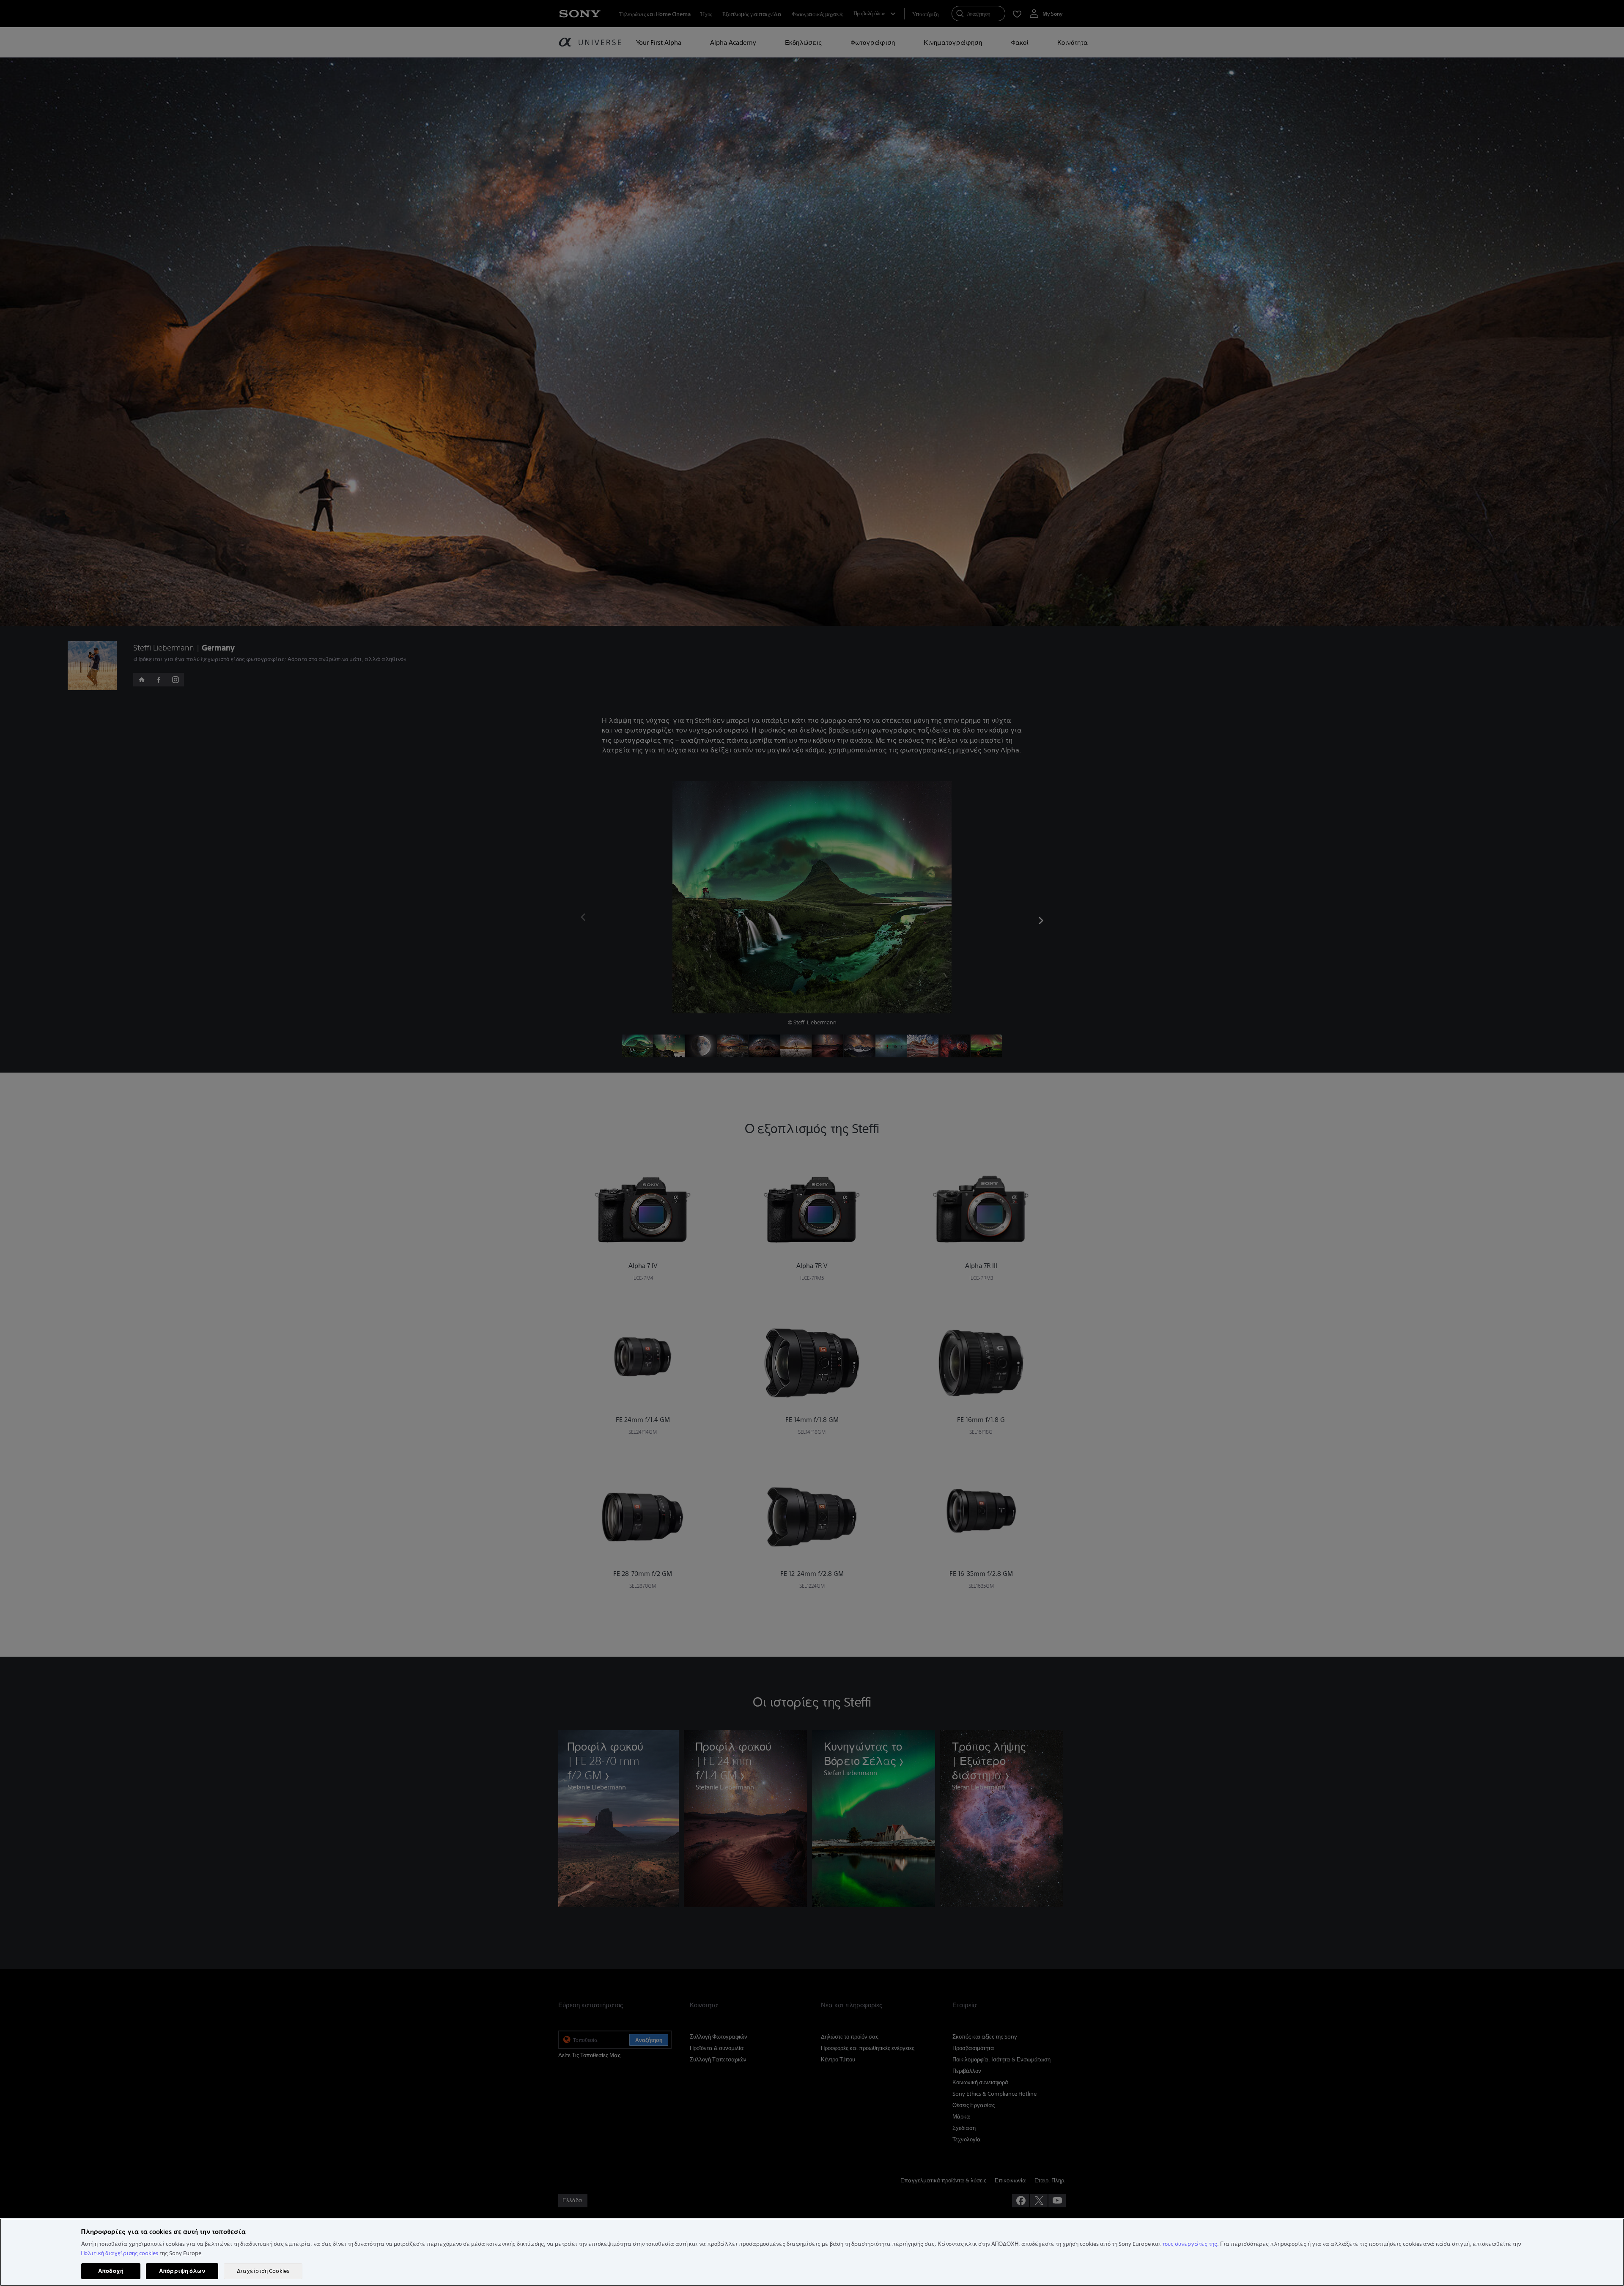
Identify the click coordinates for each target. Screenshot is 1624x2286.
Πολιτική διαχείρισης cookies (120, 2253)
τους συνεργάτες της (1190, 2244)
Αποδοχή (111, 2271)
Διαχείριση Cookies (263, 2271)
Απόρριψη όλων (182, 2271)
